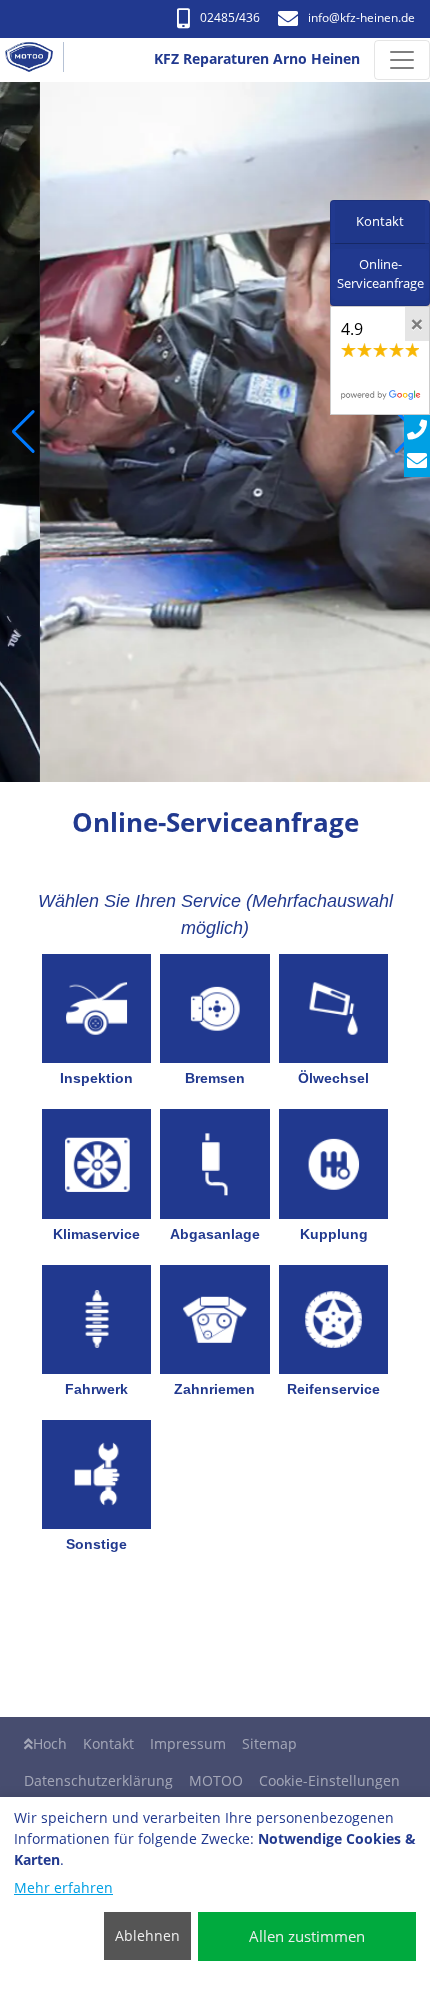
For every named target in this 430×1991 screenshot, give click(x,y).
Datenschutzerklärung (98, 1780)
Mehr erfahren (63, 1887)
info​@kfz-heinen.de (361, 17)
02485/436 (230, 17)
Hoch (50, 1743)
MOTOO (216, 1780)
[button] (23, 432)
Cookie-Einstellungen (329, 1780)
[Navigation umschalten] (402, 60)
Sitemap (269, 1743)
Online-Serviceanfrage (380, 274)
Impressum (188, 1743)
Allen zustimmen (307, 1936)
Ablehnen (147, 1935)
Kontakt (108, 1743)
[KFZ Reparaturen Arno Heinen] (37, 60)
